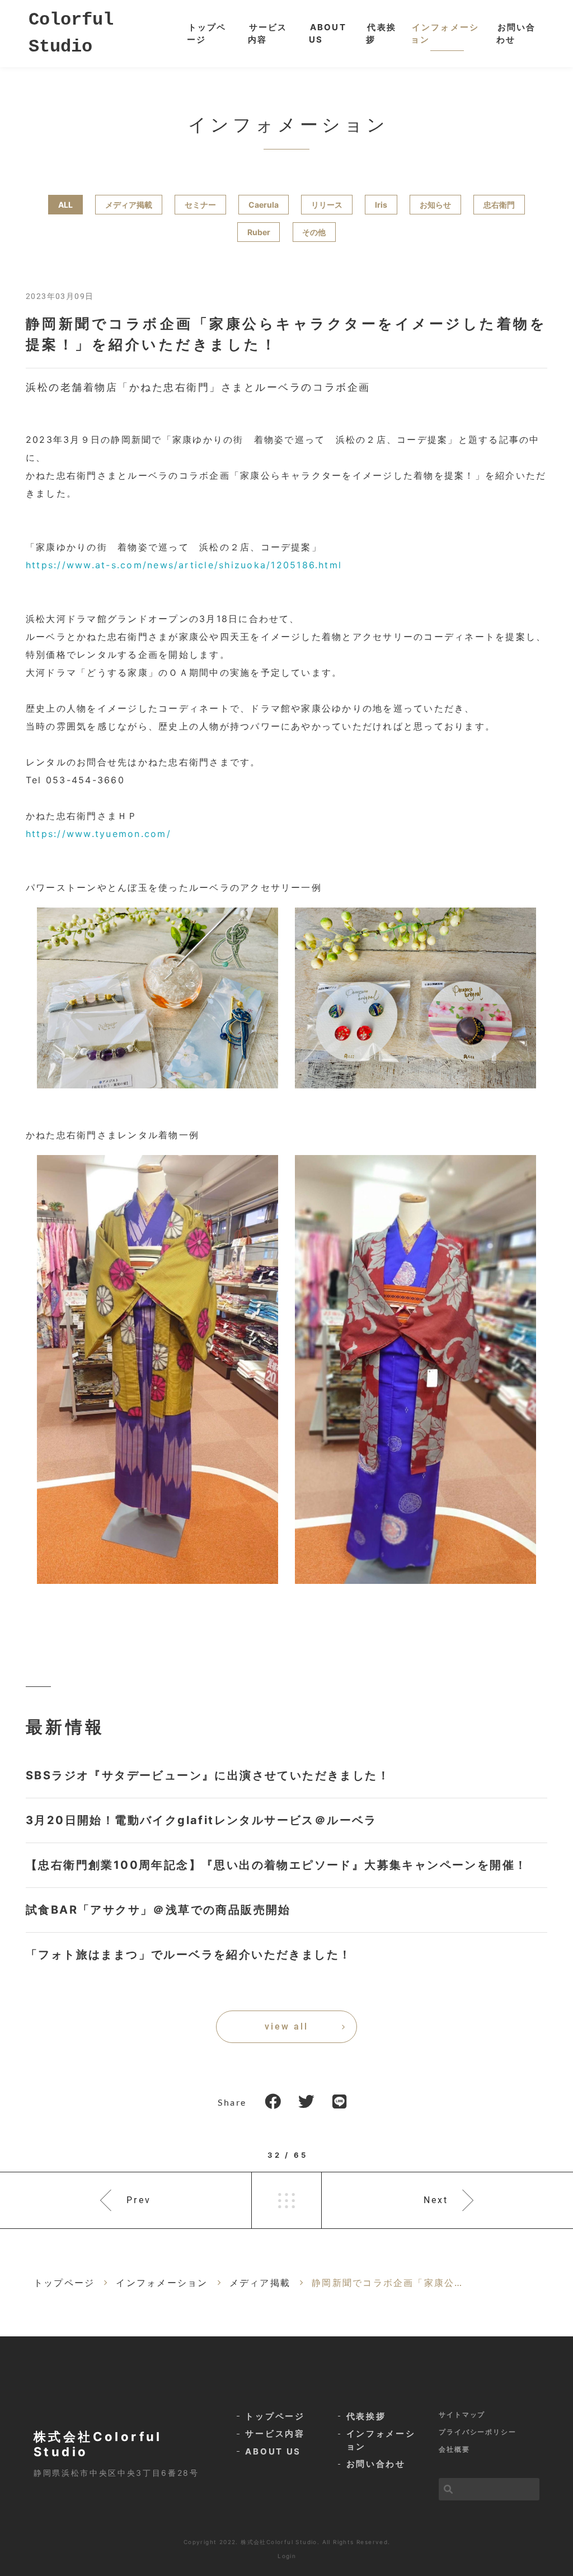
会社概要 (454, 2449)
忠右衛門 (499, 205)
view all (286, 2026)
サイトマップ (462, 2414)
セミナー (200, 205)
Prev (139, 2200)
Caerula (264, 205)
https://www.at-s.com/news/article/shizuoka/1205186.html (184, 565)
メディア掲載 (129, 205)
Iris (381, 205)
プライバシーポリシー (478, 2432)
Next (436, 2200)
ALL (65, 205)
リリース (327, 205)
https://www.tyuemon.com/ (98, 834)
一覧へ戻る (286, 2200)
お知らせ (435, 205)
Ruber (259, 232)
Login (287, 2556)
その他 (314, 232)
